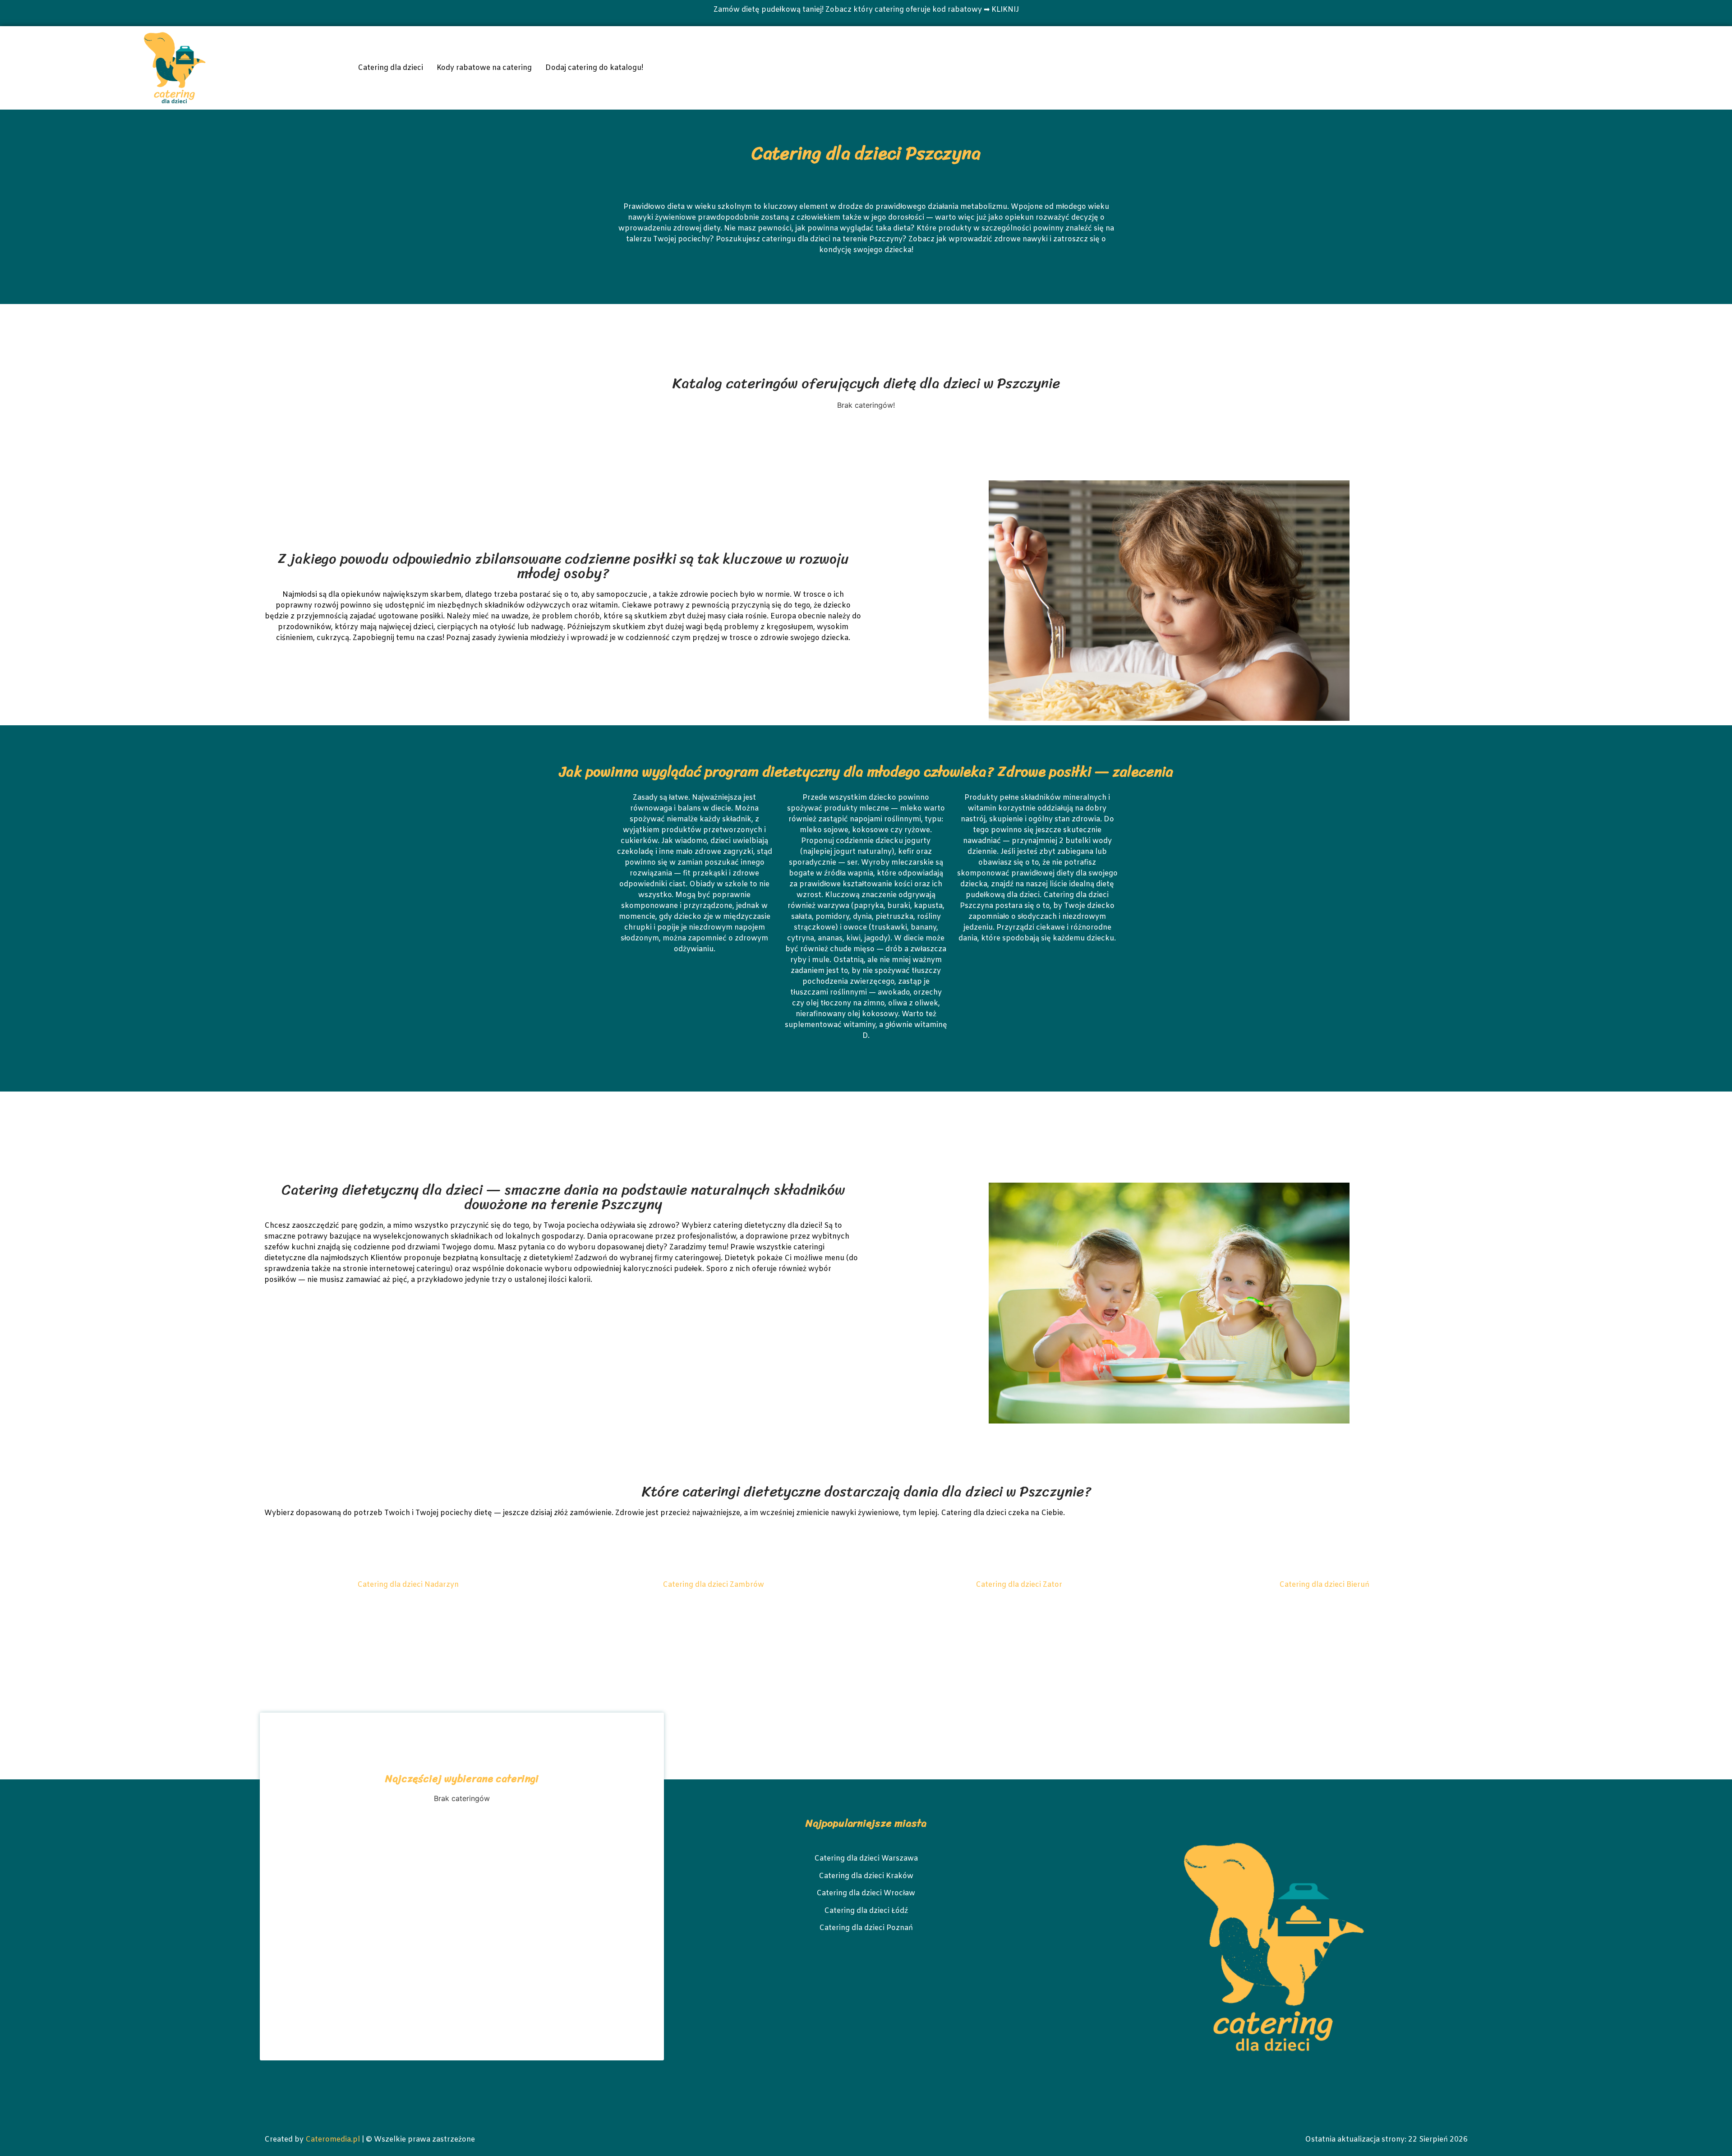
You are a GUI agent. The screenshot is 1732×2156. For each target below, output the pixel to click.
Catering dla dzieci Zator (1019, 1585)
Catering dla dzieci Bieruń (1324, 1585)
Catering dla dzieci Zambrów (713, 1585)
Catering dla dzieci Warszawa (866, 1859)
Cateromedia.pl (333, 2140)
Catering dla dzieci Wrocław (866, 1893)
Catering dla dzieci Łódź (866, 1911)
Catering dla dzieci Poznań (866, 1928)
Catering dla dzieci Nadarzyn (408, 1585)
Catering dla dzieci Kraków (866, 1876)
